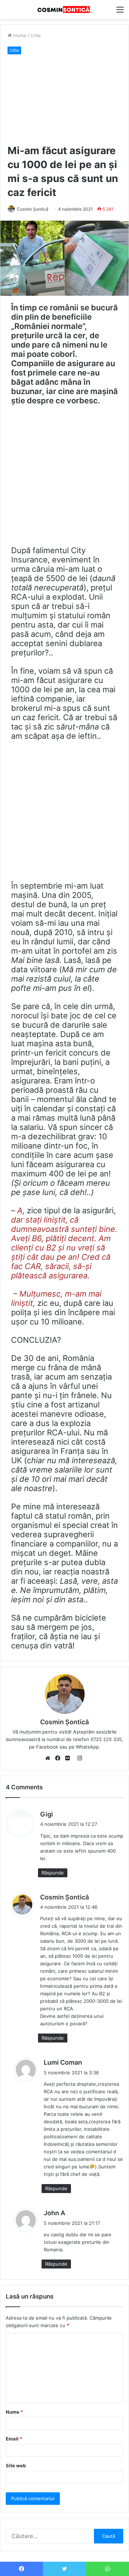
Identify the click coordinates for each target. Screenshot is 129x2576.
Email (14, 2439)
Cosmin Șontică (33, 209)
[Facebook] (59, 1759)
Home (19, 35)
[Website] (49, 1759)
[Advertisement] (64, 100)
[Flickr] (70, 1759)
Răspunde (53, 1873)
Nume (14, 2412)
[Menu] (120, 12)
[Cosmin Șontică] (64, 9)
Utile (36, 35)
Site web (16, 2466)
